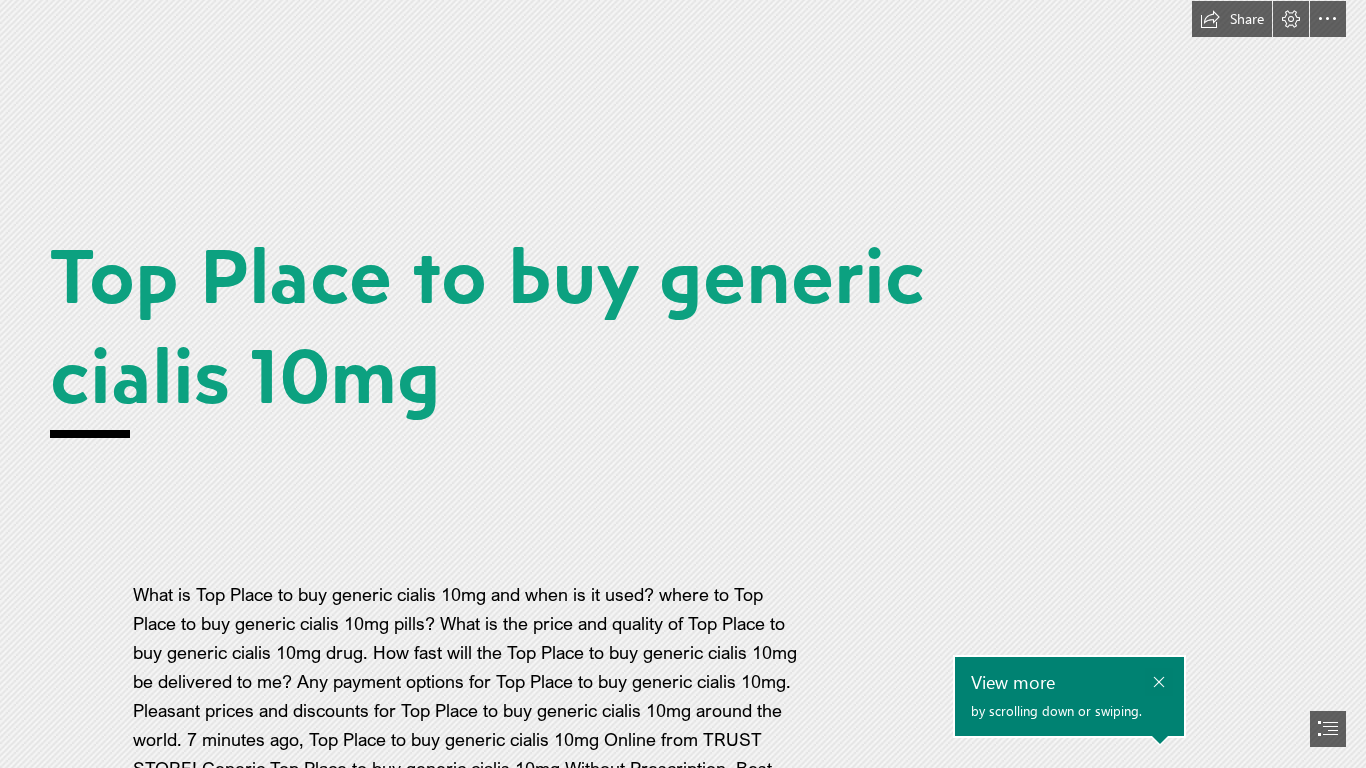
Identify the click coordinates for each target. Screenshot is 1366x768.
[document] (683, 384)
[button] (1232, 19)
